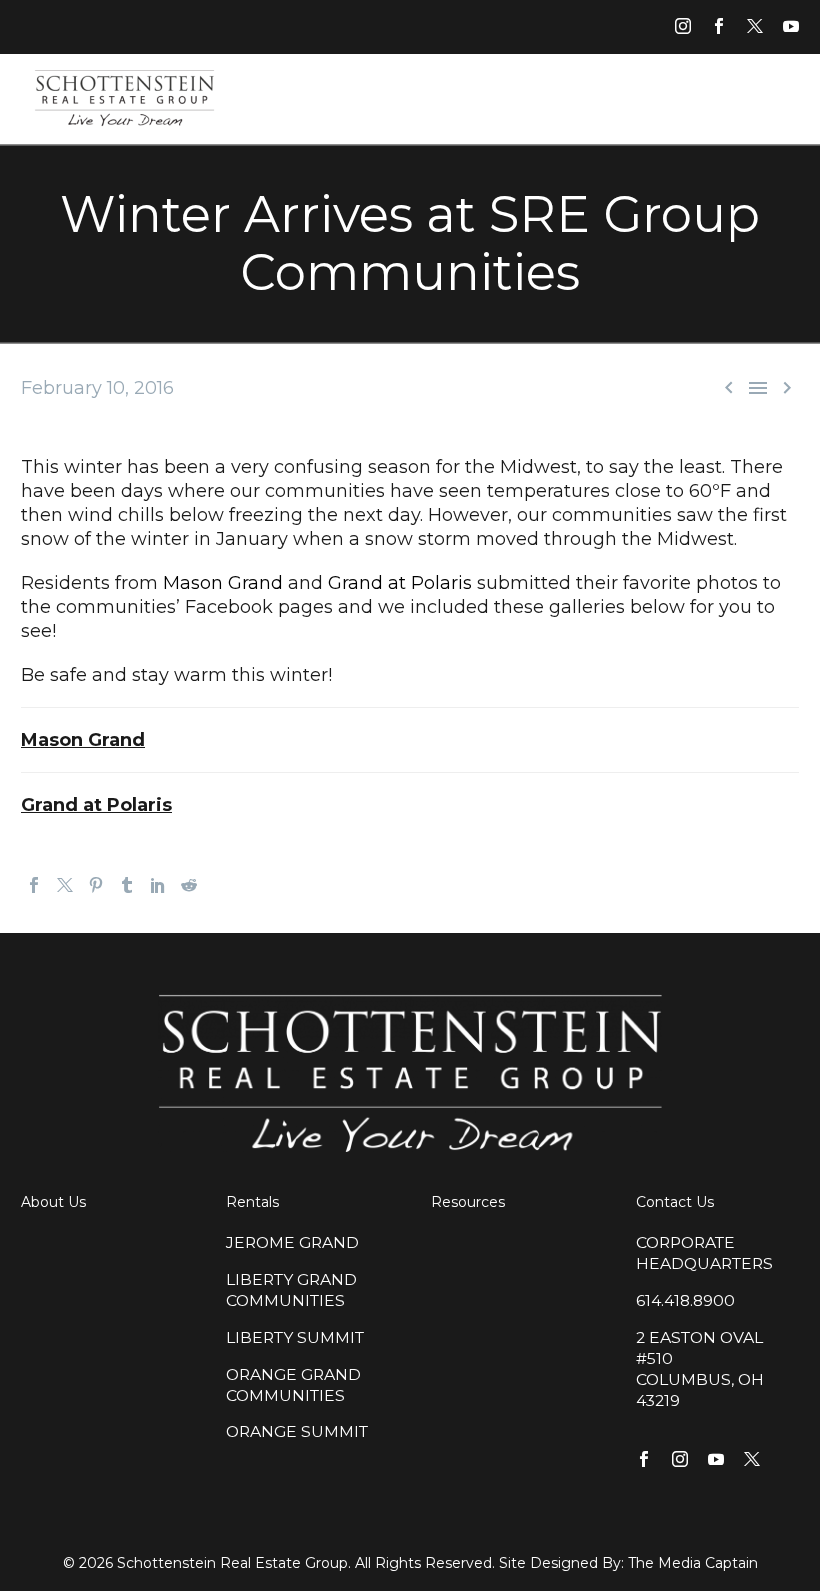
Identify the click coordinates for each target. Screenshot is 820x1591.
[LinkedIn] (158, 885)
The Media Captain (693, 1563)
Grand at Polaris (400, 583)
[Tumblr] (127, 885)
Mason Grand (223, 583)
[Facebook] (34, 885)
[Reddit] (189, 885)
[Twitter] (65, 885)
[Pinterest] (96, 885)
